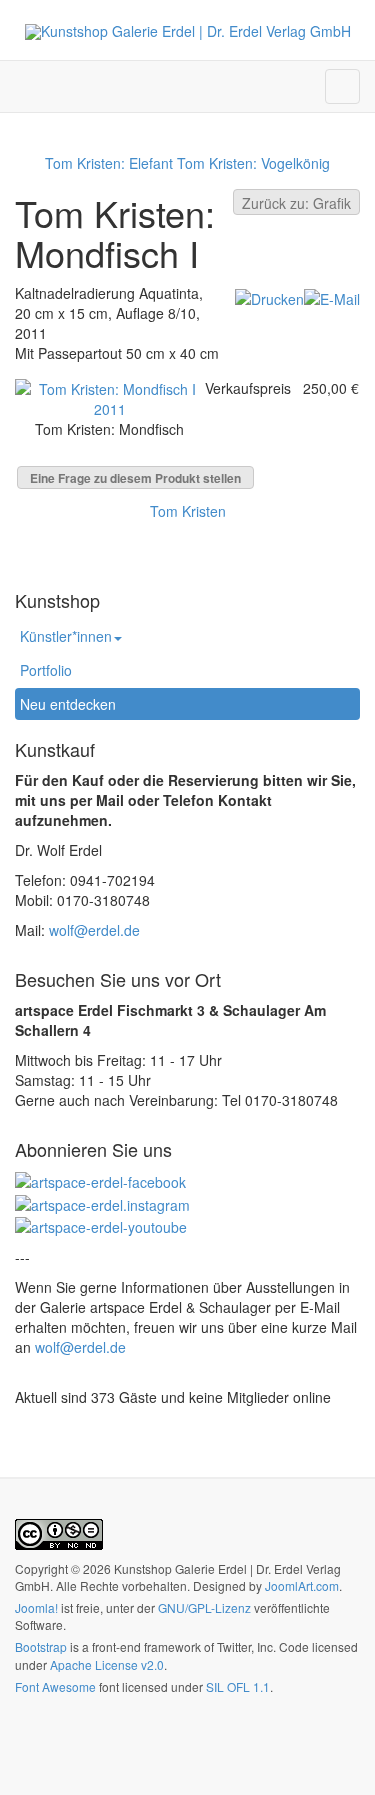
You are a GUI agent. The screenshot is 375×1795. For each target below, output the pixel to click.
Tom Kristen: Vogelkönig (253, 163)
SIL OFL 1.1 (238, 1686)
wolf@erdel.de (94, 930)
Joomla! (36, 1607)
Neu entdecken (68, 704)
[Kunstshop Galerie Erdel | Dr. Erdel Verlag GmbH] (188, 31)
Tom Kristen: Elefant (109, 163)
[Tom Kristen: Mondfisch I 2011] (110, 396)
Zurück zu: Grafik (296, 203)
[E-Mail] (332, 297)
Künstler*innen (66, 636)
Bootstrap (41, 1646)
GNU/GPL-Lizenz (204, 1607)
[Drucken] (269, 297)
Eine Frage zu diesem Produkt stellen (135, 478)
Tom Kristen (188, 511)
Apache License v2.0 (107, 1664)
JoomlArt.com (302, 1585)
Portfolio (46, 670)
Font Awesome (55, 1686)
